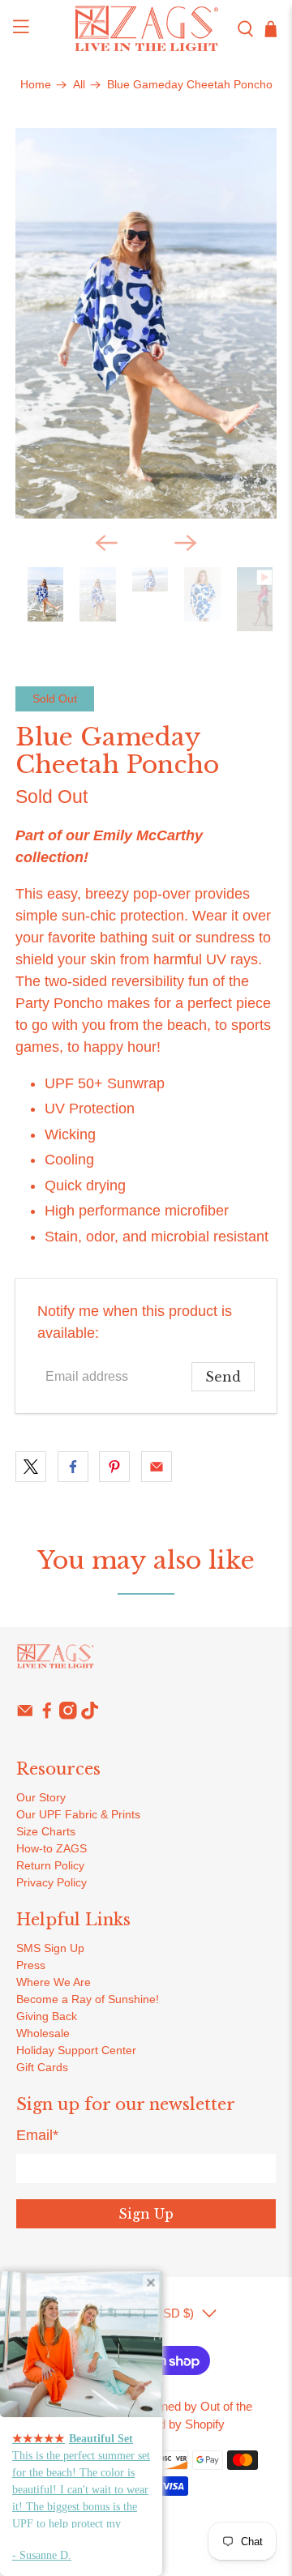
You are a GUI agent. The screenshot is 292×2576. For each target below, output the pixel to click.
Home (36, 85)
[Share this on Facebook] (73, 1467)
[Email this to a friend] (157, 1467)
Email (37, 2135)
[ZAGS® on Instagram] (68, 1715)
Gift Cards (42, 2067)
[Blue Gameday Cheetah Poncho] (146, 323)
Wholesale (43, 2033)
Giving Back (47, 2016)
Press (31, 1965)
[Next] (186, 543)
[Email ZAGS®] (25, 1715)
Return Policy (50, 1865)
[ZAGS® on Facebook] (47, 1715)
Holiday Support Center (76, 2050)
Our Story (41, 1797)
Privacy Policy (52, 1882)
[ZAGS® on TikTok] (90, 1715)
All (79, 85)
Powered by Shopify (172, 2424)
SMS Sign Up (50, 1948)
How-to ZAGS (52, 1848)
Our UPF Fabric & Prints (78, 1814)
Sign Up (146, 2214)
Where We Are (54, 1982)
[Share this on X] (31, 1467)
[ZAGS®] (146, 29)
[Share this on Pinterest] (114, 1467)
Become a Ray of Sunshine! (88, 1999)
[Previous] (106, 543)
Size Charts (46, 1831)
